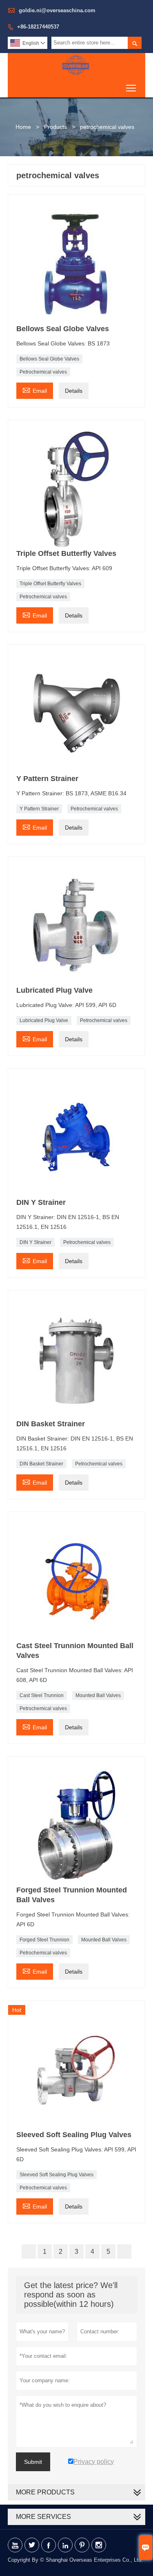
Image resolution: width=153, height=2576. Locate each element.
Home (23, 127)
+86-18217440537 (38, 27)
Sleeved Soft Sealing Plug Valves (57, 2175)
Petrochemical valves (43, 372)
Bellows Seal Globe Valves (49, 359)
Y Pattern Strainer (39, 809)
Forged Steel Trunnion (44, 1940)
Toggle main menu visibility (131, 87)
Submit (33, 2462)
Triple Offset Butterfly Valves (50, 584)
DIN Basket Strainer (41, 1464)
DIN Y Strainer (35, 1242)
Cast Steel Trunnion (42, 1695)
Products (55, 127)
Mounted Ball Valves (98, 1695)
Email (35, 390)
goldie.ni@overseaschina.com (57, 10)
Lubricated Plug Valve (44, 1020)
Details (74, 391)
